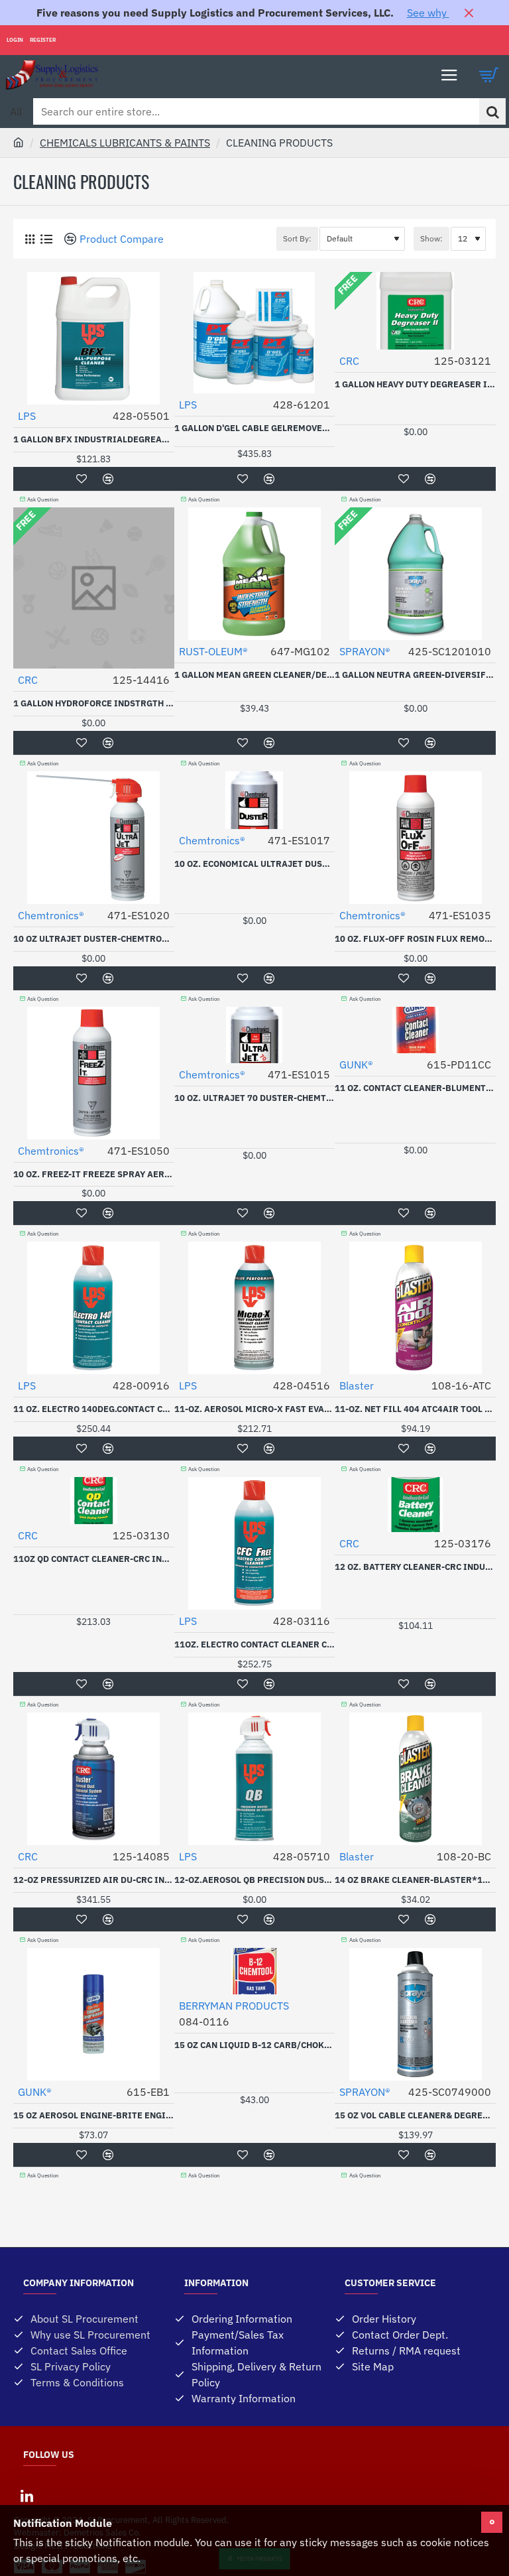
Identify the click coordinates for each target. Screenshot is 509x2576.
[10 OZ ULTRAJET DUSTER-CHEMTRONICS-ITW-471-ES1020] (94, 838)
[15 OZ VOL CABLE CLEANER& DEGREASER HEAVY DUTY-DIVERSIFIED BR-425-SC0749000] (415, 2014)
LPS (27, 416)
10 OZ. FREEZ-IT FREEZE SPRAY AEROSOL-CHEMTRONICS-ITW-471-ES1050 (94, 1175)
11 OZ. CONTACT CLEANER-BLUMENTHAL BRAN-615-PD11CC (415, 1088)
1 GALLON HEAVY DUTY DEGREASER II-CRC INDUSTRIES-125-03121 (415, 385)
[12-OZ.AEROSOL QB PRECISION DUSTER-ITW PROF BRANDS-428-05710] (255, 1779)
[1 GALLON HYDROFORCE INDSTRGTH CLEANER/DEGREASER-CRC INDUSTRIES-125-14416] (94, 588)
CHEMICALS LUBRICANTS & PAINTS (125, 143)
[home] (19, 142)
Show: (431, 238)
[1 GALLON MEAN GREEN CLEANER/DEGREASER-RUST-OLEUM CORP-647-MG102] (255, 574)
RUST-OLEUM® (213, 651)
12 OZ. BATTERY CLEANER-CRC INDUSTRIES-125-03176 (415, 1567)
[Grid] (29, 239)
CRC (349, 361)
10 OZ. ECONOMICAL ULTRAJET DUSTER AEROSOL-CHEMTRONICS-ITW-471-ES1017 (255, 864)
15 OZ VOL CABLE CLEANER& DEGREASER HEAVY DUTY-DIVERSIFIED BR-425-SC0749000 (415, 2116)
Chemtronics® (51, 915)
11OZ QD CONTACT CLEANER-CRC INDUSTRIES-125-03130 (94, 1559)
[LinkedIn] (27, 2496)
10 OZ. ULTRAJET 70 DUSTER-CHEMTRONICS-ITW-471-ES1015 (255, 1098)
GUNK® (356, 1064)
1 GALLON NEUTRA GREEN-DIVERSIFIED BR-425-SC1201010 (415, 675)
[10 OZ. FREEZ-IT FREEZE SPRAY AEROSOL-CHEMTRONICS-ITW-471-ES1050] (94, 1073)
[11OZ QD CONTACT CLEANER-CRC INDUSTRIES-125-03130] (94, 1501)
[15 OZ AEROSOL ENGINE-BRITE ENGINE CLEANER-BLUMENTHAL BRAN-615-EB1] (94, 2014)
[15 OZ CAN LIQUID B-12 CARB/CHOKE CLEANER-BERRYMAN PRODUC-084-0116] (255, 1971)
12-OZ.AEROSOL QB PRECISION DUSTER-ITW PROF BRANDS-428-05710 (255, 1880)
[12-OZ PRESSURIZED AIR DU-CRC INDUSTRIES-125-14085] (94, 1779)
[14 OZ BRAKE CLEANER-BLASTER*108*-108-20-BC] (415, 1779)
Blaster (357, 1385)
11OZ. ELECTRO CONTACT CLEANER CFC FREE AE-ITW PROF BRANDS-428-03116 (255, 1645)
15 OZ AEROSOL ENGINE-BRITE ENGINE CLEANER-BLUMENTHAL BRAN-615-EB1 (94, 2116)
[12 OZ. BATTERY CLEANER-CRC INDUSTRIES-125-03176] (415, 1505)
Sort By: (297, 238)
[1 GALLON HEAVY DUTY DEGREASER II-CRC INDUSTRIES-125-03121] (415, 311)
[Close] (469, 13)
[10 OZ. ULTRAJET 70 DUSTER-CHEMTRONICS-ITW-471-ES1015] (255, 1035)
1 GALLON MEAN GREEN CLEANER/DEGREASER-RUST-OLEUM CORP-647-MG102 (255, 675)
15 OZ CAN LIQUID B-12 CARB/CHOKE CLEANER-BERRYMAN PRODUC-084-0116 (255, 2045)
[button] (82, 479)
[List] (46, 239)
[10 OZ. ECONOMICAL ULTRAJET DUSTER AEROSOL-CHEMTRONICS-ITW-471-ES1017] (255, 800)
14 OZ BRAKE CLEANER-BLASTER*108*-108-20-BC (415, 1880)
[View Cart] (489, 75)
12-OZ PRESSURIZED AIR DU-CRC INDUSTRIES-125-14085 (94, 1880)
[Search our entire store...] (492, 111)
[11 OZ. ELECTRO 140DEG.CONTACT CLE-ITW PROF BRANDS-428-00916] (94, 1308)
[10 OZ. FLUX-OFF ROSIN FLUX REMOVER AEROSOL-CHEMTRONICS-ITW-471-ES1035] (415, 838)
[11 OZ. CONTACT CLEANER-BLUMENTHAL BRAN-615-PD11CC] (415, 1030)
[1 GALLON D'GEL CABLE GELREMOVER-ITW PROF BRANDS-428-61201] (255, 333)
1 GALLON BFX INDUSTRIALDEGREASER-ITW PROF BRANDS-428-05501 (94, 440)
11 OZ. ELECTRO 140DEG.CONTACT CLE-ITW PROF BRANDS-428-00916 (94, 1409)
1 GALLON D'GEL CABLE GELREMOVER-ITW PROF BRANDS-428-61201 (255, 428)
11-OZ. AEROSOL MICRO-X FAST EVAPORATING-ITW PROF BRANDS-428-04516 (255, 1409)
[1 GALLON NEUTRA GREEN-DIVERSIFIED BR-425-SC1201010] (415, 574)
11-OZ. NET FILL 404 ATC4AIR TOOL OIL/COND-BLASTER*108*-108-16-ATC (415, 1409)
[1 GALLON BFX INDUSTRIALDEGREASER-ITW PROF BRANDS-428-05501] (94, 338)
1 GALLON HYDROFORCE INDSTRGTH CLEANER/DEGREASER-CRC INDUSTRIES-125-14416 (94, 704)
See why (428, 13)
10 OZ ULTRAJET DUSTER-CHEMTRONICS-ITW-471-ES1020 (94, 939)
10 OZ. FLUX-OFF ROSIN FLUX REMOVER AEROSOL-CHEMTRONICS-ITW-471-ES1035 (415, 939)
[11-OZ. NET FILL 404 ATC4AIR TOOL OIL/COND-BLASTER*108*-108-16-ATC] (415, 1308)
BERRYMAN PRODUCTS (234, 2006)
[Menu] (449, 75)
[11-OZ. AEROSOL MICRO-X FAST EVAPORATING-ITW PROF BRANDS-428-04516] (255, 1308)
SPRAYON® (365, 651)
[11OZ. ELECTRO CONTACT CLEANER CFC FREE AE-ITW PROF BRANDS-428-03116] (255, 1543)
